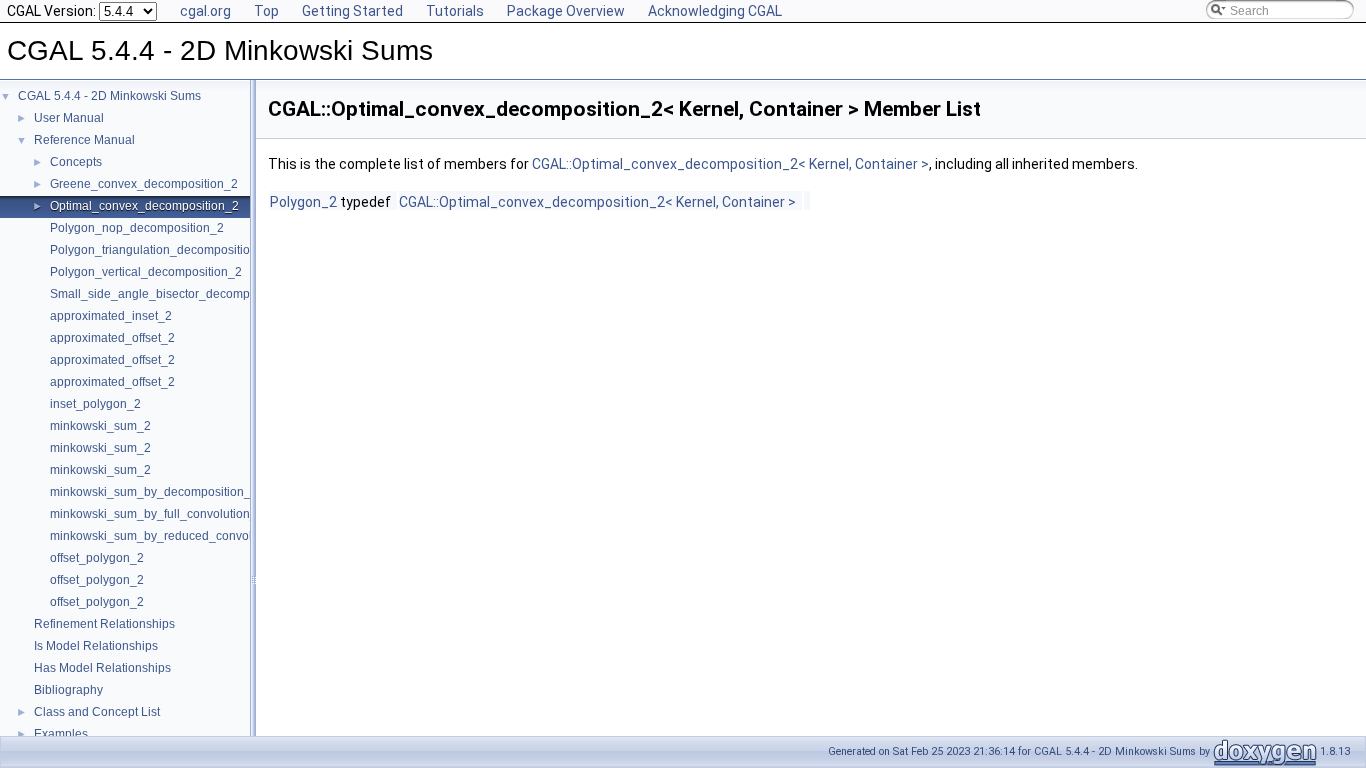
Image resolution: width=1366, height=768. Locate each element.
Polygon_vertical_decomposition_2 (146, 272)
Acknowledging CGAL (715, 11)
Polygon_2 (303, 202)
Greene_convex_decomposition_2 (144, 184)
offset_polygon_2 (97, 558)
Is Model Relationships (96, 646)
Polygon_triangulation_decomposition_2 (160, 250)
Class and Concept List (97, 712)
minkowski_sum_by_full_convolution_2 (157, 514)
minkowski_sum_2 (100, 426)
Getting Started (352, 11)
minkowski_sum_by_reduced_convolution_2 (171, 536)
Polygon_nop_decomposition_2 (137, 228)
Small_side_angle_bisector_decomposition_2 (175, 294)
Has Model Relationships (102, 668)
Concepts (76, 162)
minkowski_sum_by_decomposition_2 (154, 492)
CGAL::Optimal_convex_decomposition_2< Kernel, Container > (730, 164)
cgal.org (205, 11)
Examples (61, 734)
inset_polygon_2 (95, 404)
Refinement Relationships (104, 624)
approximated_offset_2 (112, 338)
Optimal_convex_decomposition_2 (144, 206)
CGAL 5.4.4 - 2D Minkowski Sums (109, 96)
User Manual (69, 118)
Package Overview (566, 11)
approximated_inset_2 (111, 316)
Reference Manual (84, 140)
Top (266, 11)
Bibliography (68, 690)
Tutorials (455, 11)
